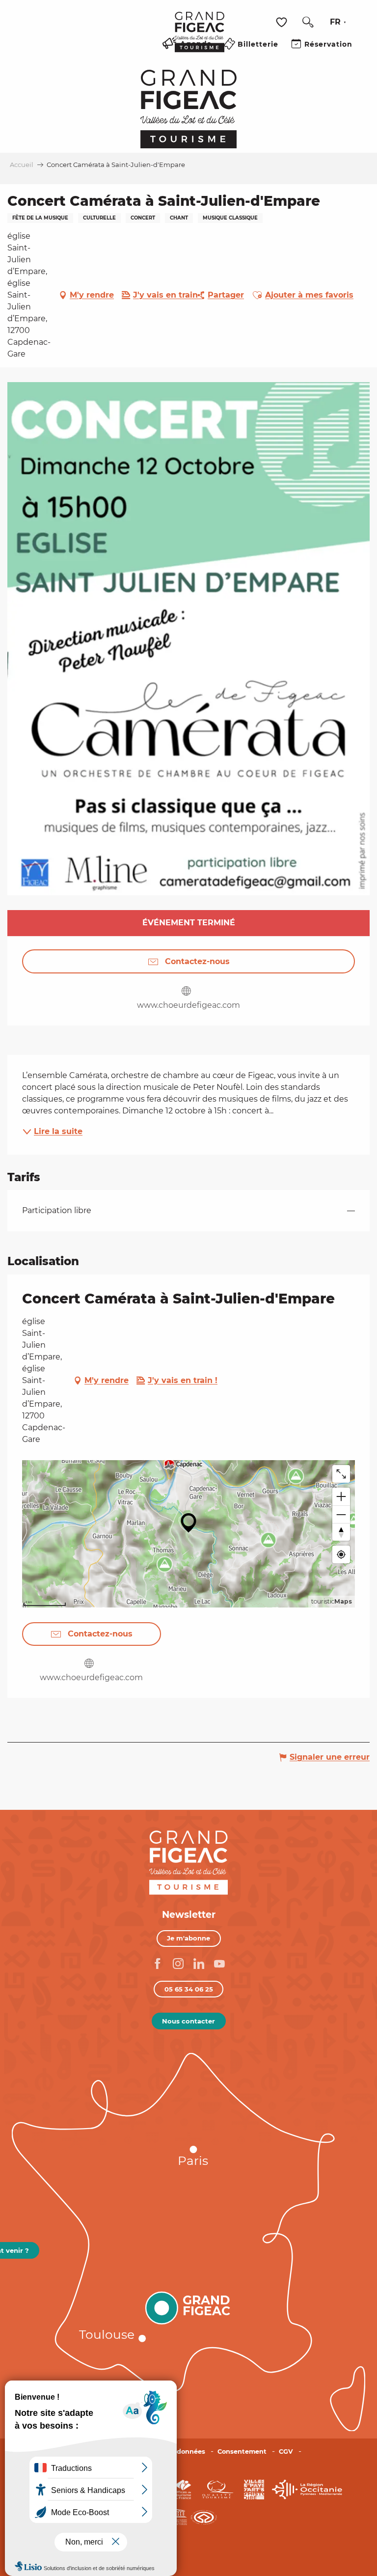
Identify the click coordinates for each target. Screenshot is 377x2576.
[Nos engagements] (217, 2489)
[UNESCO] (189, 2516)
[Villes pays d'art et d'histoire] (254, 2489)
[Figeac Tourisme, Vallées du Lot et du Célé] (200, 39)
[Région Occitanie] (307, 2489)
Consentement (242, 2451)
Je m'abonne (188, 1938)
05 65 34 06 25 (189, 1989)
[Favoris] (283, 22)
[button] (308, 22)
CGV (286, 2451)
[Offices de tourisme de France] (183, 2489)
